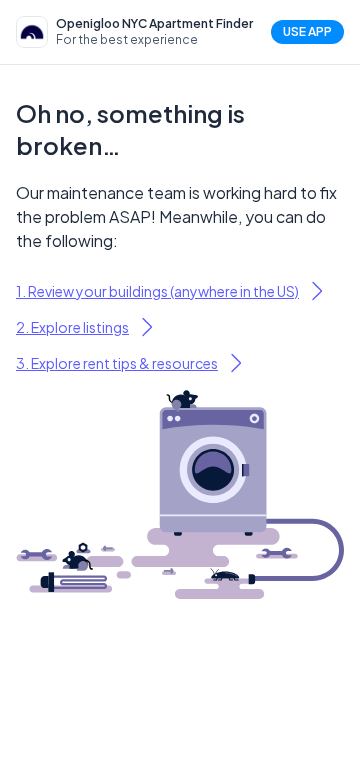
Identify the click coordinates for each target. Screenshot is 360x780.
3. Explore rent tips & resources (117, 363)
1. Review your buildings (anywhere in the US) (157, 291)
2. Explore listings (72, 327)
